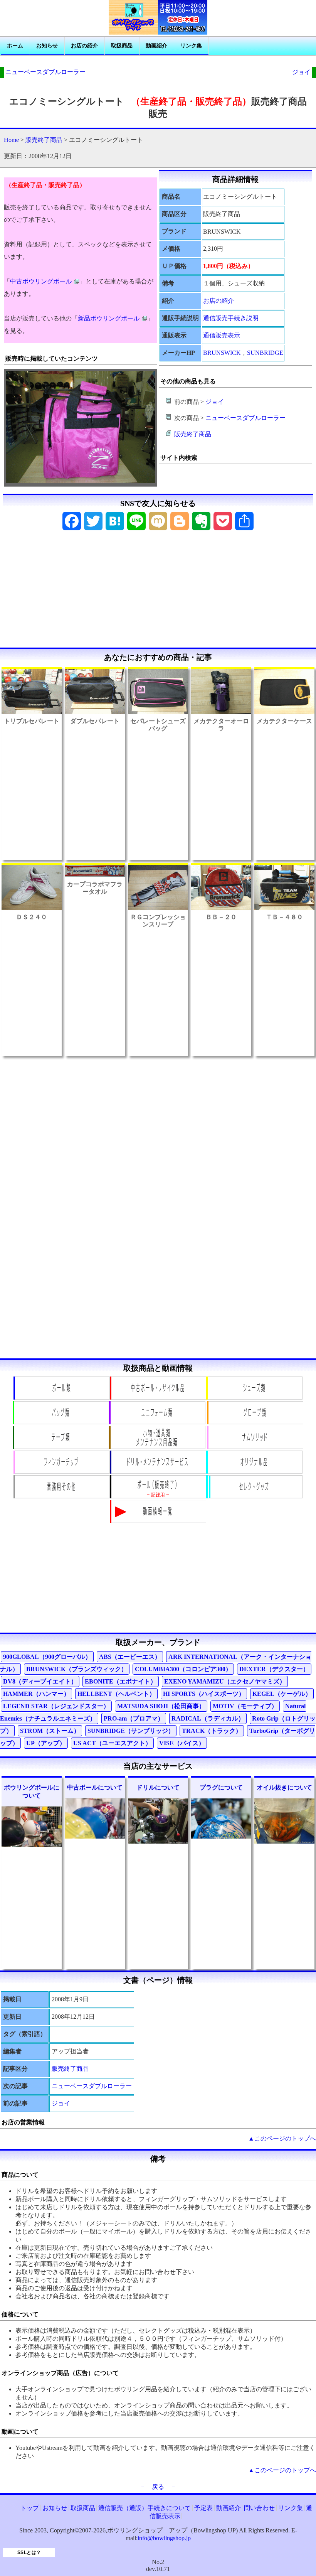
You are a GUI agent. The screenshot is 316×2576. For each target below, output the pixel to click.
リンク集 (191, 46)
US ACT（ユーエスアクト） (112, 1743)
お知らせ (47, 46)
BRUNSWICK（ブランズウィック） (77, 1669)
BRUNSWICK (222, 353)
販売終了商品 (44, 140)
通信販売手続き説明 (231, 318)
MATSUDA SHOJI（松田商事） (161, 1706)
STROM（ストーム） (50, 1731)
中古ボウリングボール (41, 281)
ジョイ (301, 72)
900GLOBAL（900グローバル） (47, 1657)
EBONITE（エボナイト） (121, 1681)
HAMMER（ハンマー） (36, 1694)
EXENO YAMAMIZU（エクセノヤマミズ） (225, 1681)
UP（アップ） (46, 1743)
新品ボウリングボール (109, 318)
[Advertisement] (158, 592)
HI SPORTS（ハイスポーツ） (204, 1694)
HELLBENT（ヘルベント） (116, 1694)
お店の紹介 (84, 46)
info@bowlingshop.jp (164, 2538)
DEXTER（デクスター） (274, 1669)
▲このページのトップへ (282, 2138)
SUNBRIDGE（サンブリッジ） (131, 1731)
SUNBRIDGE (265, 353)
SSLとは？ (29, 2552)
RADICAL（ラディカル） (208, 1718)
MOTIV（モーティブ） (245, 1706)
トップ (30, 2508)
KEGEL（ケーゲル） (282, 1694)
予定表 (203, 2508)
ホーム (15, 46)
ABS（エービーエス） (130, 1657)
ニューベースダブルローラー (45, 72)
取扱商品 (122, 46)
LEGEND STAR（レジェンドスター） (56, 1706)
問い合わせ (259, 2508)
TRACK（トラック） (212, 1731)
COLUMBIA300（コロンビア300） (183, 1669)
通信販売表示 (222, 335)
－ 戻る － (158, 2487)
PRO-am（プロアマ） (134, 1718)
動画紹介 (156, 46)
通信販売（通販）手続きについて (145, 2508)
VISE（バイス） (182, 1743)
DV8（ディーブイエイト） (40, 1681)
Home (11, 140)
